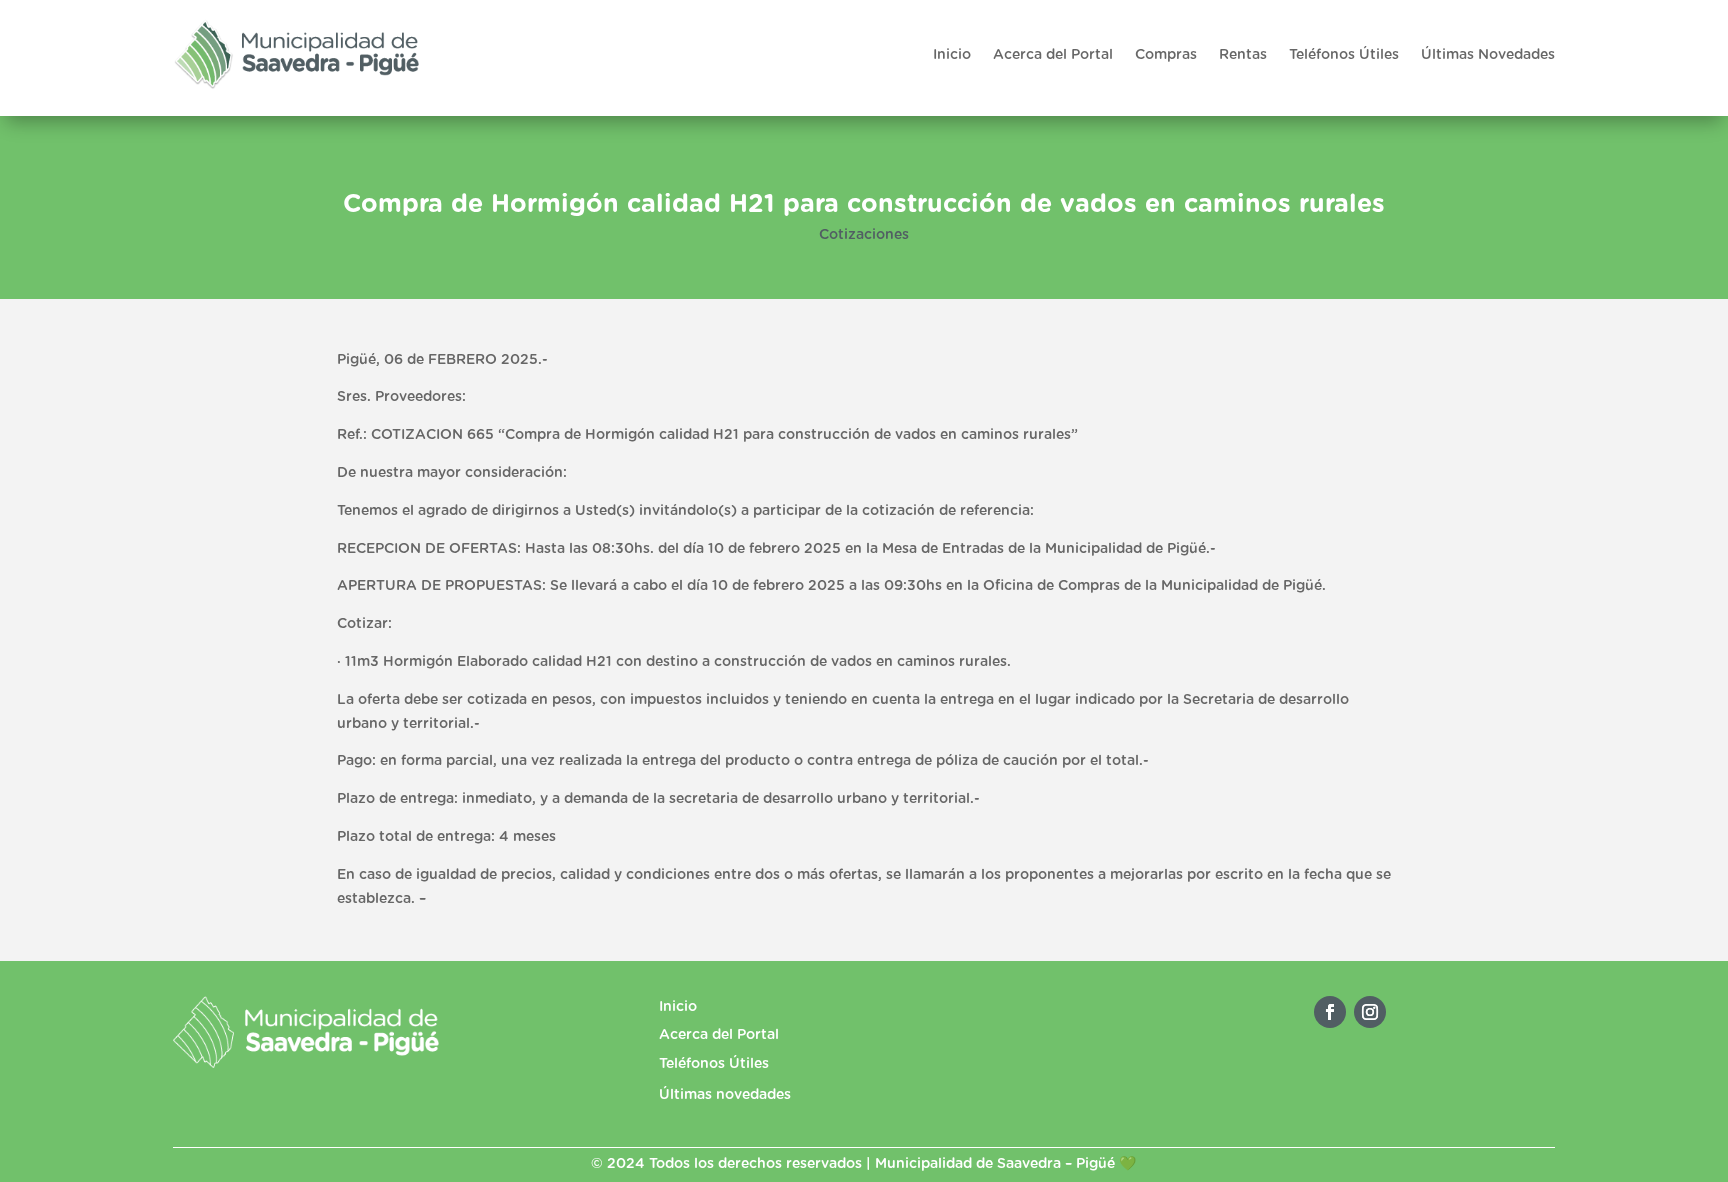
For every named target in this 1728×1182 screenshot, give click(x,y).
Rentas (1243, 55)
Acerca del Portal (1053, 55)
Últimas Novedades (1488, 55)
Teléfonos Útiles (1344, 55)
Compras (1166, 55)
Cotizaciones (864, 235)
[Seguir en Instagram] (1370, 1012)
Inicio (952, 55)
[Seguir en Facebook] (1330, 1012)
